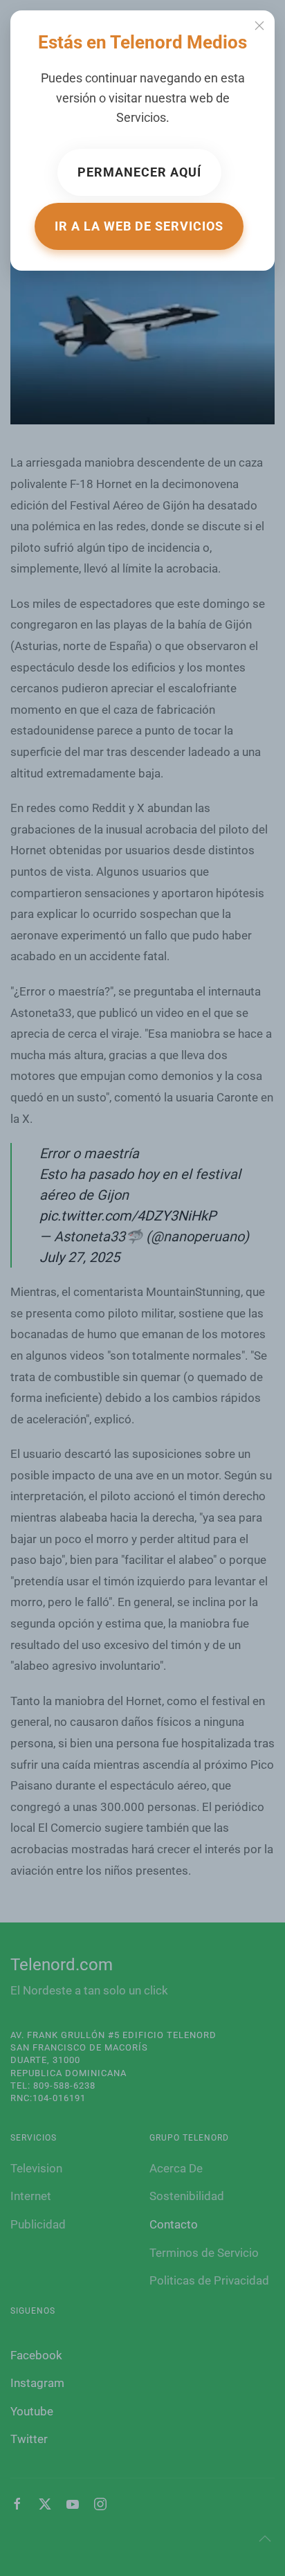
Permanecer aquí (139, 172)
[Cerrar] (259, 26)
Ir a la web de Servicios (139, 226)
